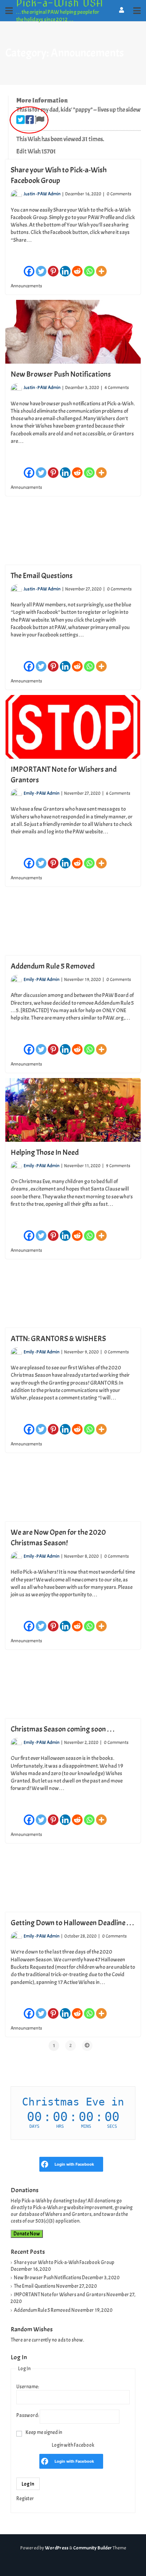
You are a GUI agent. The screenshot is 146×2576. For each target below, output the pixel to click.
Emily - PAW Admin (42, 793)
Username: (28, 2387)
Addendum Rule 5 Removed (53, 966)
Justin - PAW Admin (42, 194)
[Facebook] (29, 268)
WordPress (57, 2548)
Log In (28, 2484)
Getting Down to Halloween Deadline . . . (72, 1923)
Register (25, 2498)
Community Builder (92, 2548)
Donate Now (27, 2234)
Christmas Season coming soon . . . (63, 1729)
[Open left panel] (9, 11)
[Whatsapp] (89, 268)
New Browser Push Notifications (61, 374)
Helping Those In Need (45, 1152)
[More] (101, 268)
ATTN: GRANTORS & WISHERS (58, 1339)
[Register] (122, 10)
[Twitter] (41, 268)
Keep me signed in (44, 2432)
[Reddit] (77, 268)
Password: (28, 2415)
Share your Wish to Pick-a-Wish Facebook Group (64, 2262)
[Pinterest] (53, 268)
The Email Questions (42, 576)
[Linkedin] (65, 268)
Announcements (26, 286)
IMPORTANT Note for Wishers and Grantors (60, 2295)
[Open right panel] (137, 11)
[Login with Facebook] (45, 2164)
